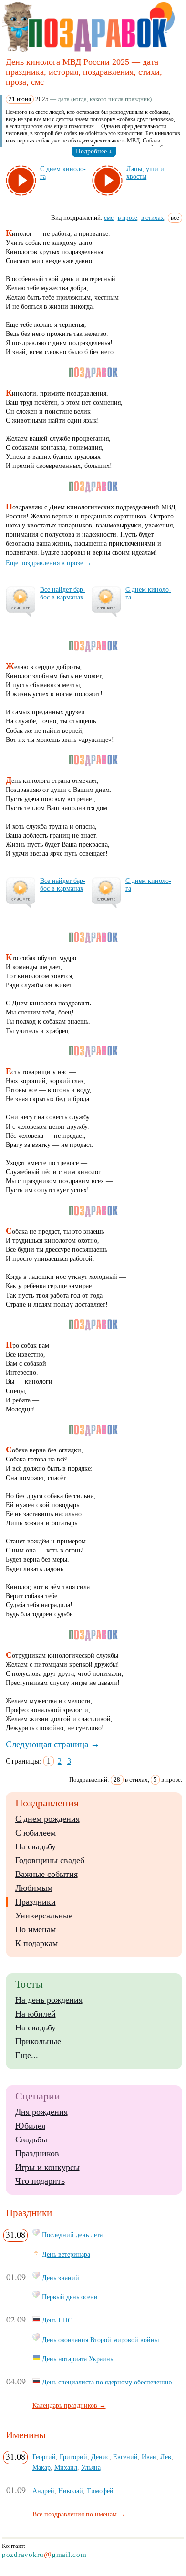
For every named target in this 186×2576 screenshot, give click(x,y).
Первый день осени (70, 2297)
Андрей (43, 2491)
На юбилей (36, 2014)
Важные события (46, 1874)
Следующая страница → (53, 1744)
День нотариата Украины (78, 2359)
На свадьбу (36, 1846)
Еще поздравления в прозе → (49, 563)
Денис (100, 2457)
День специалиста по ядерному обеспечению (107, 2382)
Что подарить (40, 2181)
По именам (36, 1929)
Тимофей (100, 2491)
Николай (71, 2491)
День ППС (57, 2320)
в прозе (128, 218)
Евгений (125, 2457)
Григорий (73, 2457)
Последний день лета (72, 2235)
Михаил (66, 2467)
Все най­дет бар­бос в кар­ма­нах (63, 593)
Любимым (34, 1888)
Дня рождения (41, 2112)
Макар (41, 2467)
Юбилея (30, 2126)
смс (109, 218)
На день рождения (49, 2000)
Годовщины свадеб (50, 1860)
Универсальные (44, 1916)
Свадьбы (31, 2140)
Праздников (37, 2153)
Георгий (44, 2457)
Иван (149, 2457)
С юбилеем (36, 1833)
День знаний (61, 2278)
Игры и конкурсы (47, 2167)
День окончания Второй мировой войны (100, 2340)
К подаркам (36, 1943)
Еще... (27, 2055)
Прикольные (38, 2041)
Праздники (36, 1902)
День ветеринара (66, 2254)
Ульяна (91, 2467)
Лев (166, 2457)
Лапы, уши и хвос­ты (145, 173)
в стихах (153, 218)
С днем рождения (47, 1819)
